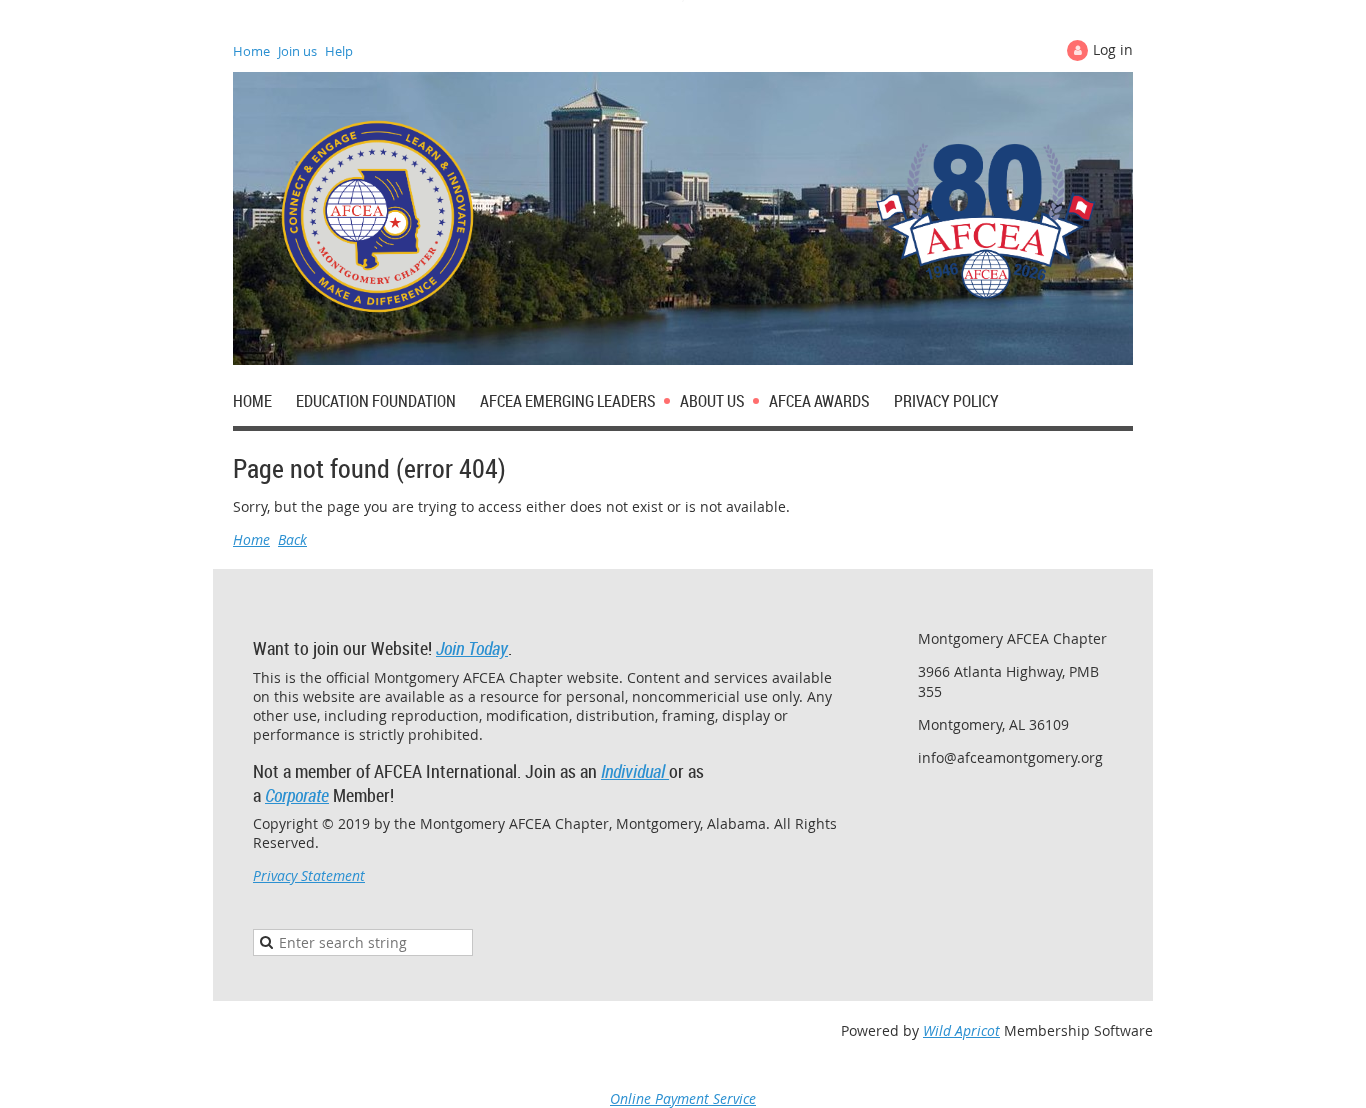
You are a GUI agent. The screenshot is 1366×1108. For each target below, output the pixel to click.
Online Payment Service (683, 1098)
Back (292, 539)
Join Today (472, 648)
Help (339, 51)
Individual (635, 771)
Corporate (297, 795)
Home (251, 51)
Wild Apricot (961, 1030)
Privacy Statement (309, 875)
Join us (297, 51)
